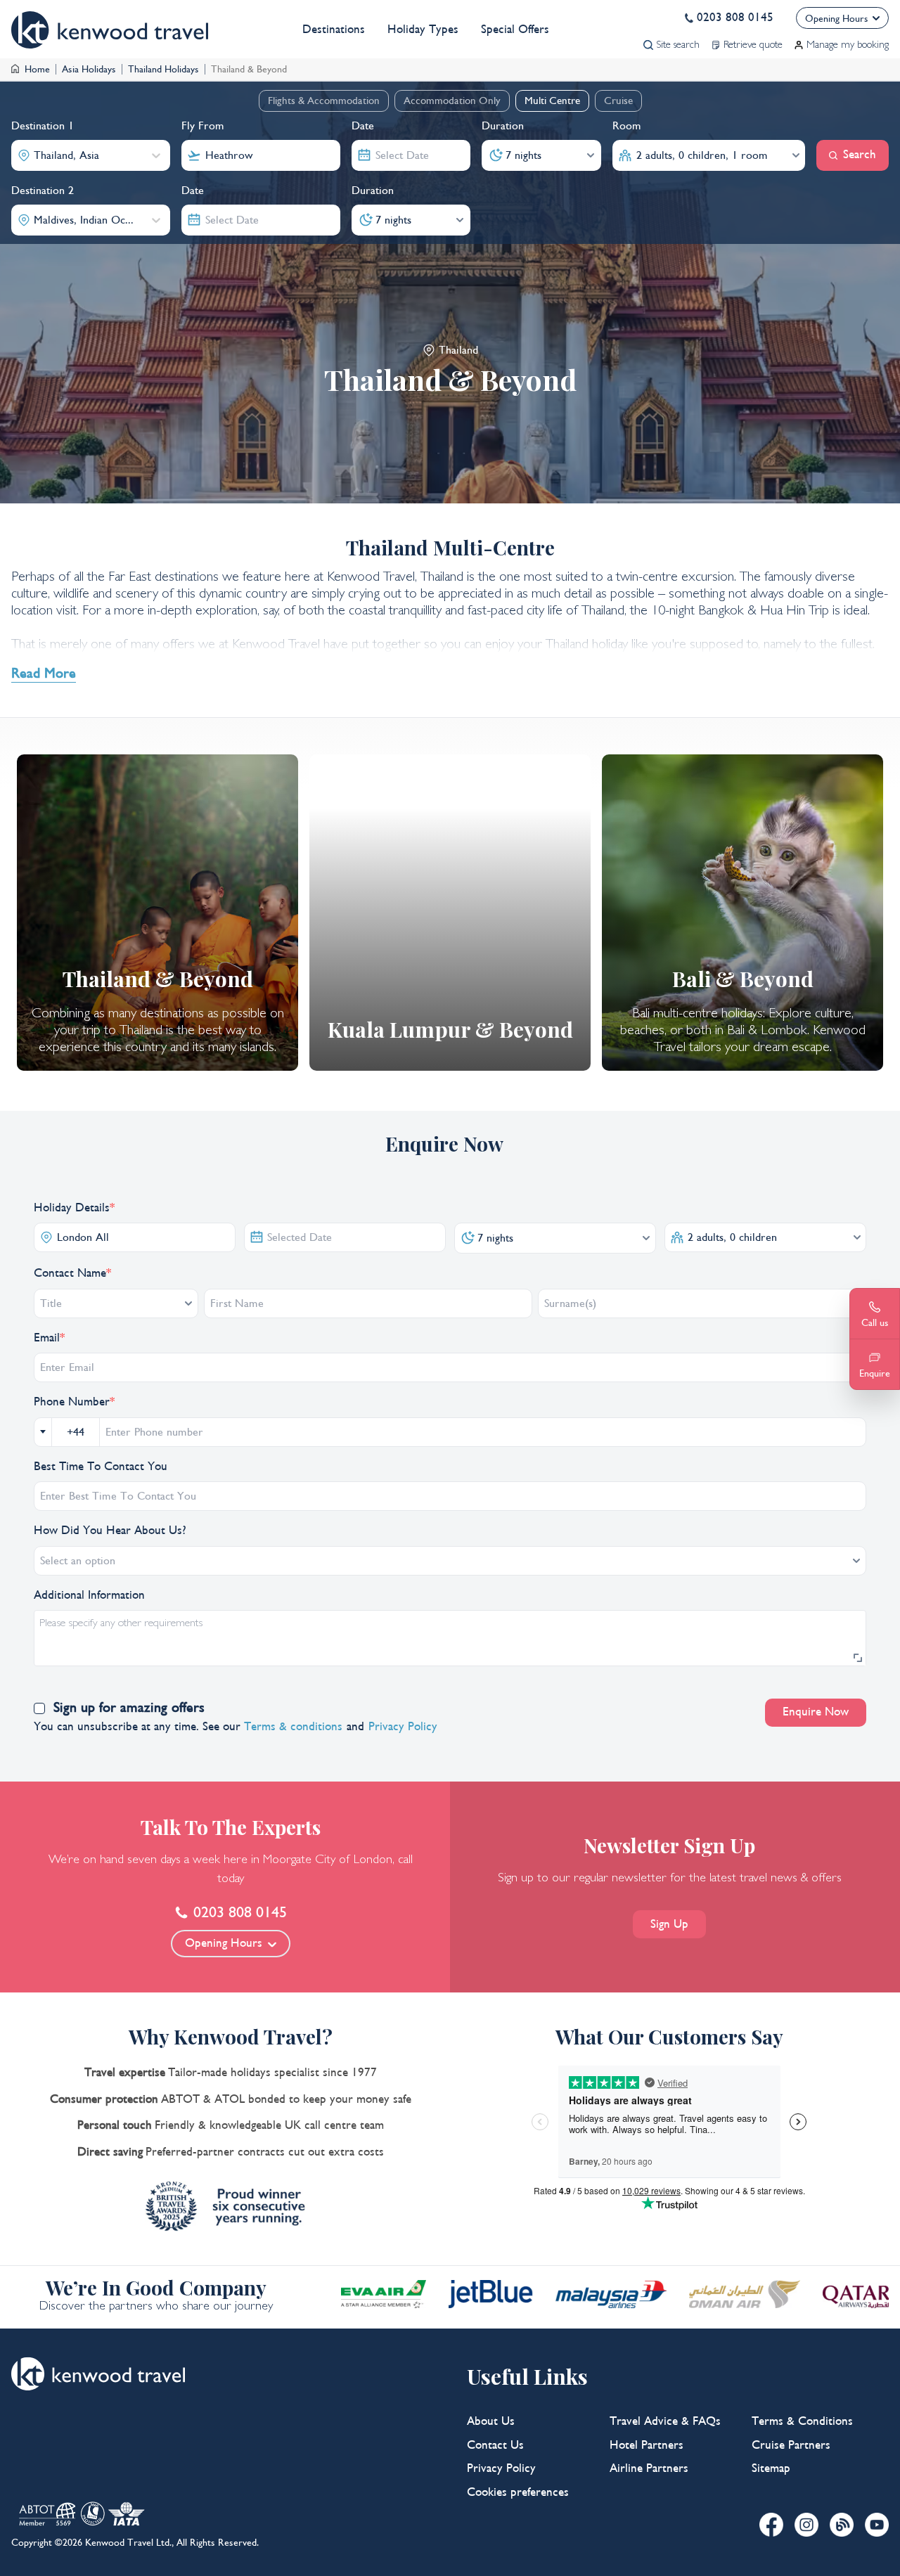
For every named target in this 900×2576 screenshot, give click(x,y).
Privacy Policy (501, 2468)
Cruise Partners (791, 2445)
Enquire (875, 1373)
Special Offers (515, 30)
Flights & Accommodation (324, 101)
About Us (491, 2421)
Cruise (618, 101)
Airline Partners (649, 2468)
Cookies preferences (518, 2492)
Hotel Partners (647, 2445)
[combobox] (36, 155)
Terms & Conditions (802, 2421)
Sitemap (771, 2468)
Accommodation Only (452, 101)
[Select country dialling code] (43, 1432)
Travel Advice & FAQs (665, 2421)
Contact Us (495, 2445)
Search (860, 155)
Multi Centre (552, 101)
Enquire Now (816, 1712)
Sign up (669, 1924)
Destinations (334, 30)
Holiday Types (423, 30)
